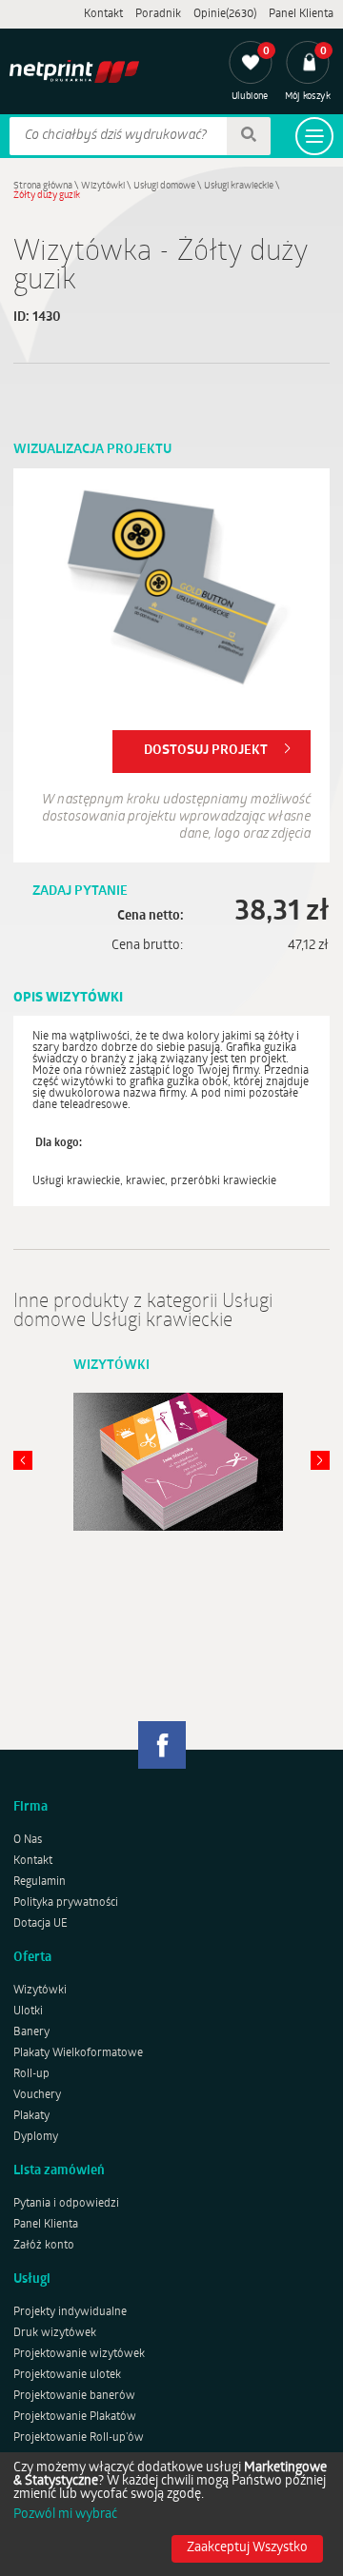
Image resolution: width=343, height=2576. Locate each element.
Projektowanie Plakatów (75, 2417)
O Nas (28, 1840)
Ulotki (28, 2011)
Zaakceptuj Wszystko (247, 2548)
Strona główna (43, 186)
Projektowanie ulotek (67, 2375)
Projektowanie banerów (74, 2396)
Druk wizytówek (55, 2333)
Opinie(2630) (225, 14)
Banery (31, 2032)
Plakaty (31, 2116)
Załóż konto (44, 2246)
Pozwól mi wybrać (65, 2515)
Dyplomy (36, 2137)
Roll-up (31, 2074)
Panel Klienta (301, 14)
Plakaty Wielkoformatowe (78, 2053)
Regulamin (40, 1882)
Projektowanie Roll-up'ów (79, 2438)
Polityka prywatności (66, 1903)
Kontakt (103, 14)
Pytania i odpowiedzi (66, 2204)
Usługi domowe (164, 186)
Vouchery (37, 2095)
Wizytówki (103, 186)
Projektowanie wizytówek (79, 2354)
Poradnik (158, 14)
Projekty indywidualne (70, 2312)
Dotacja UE (40, 1924)
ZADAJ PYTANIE (80, 892)
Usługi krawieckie (239, 186)
